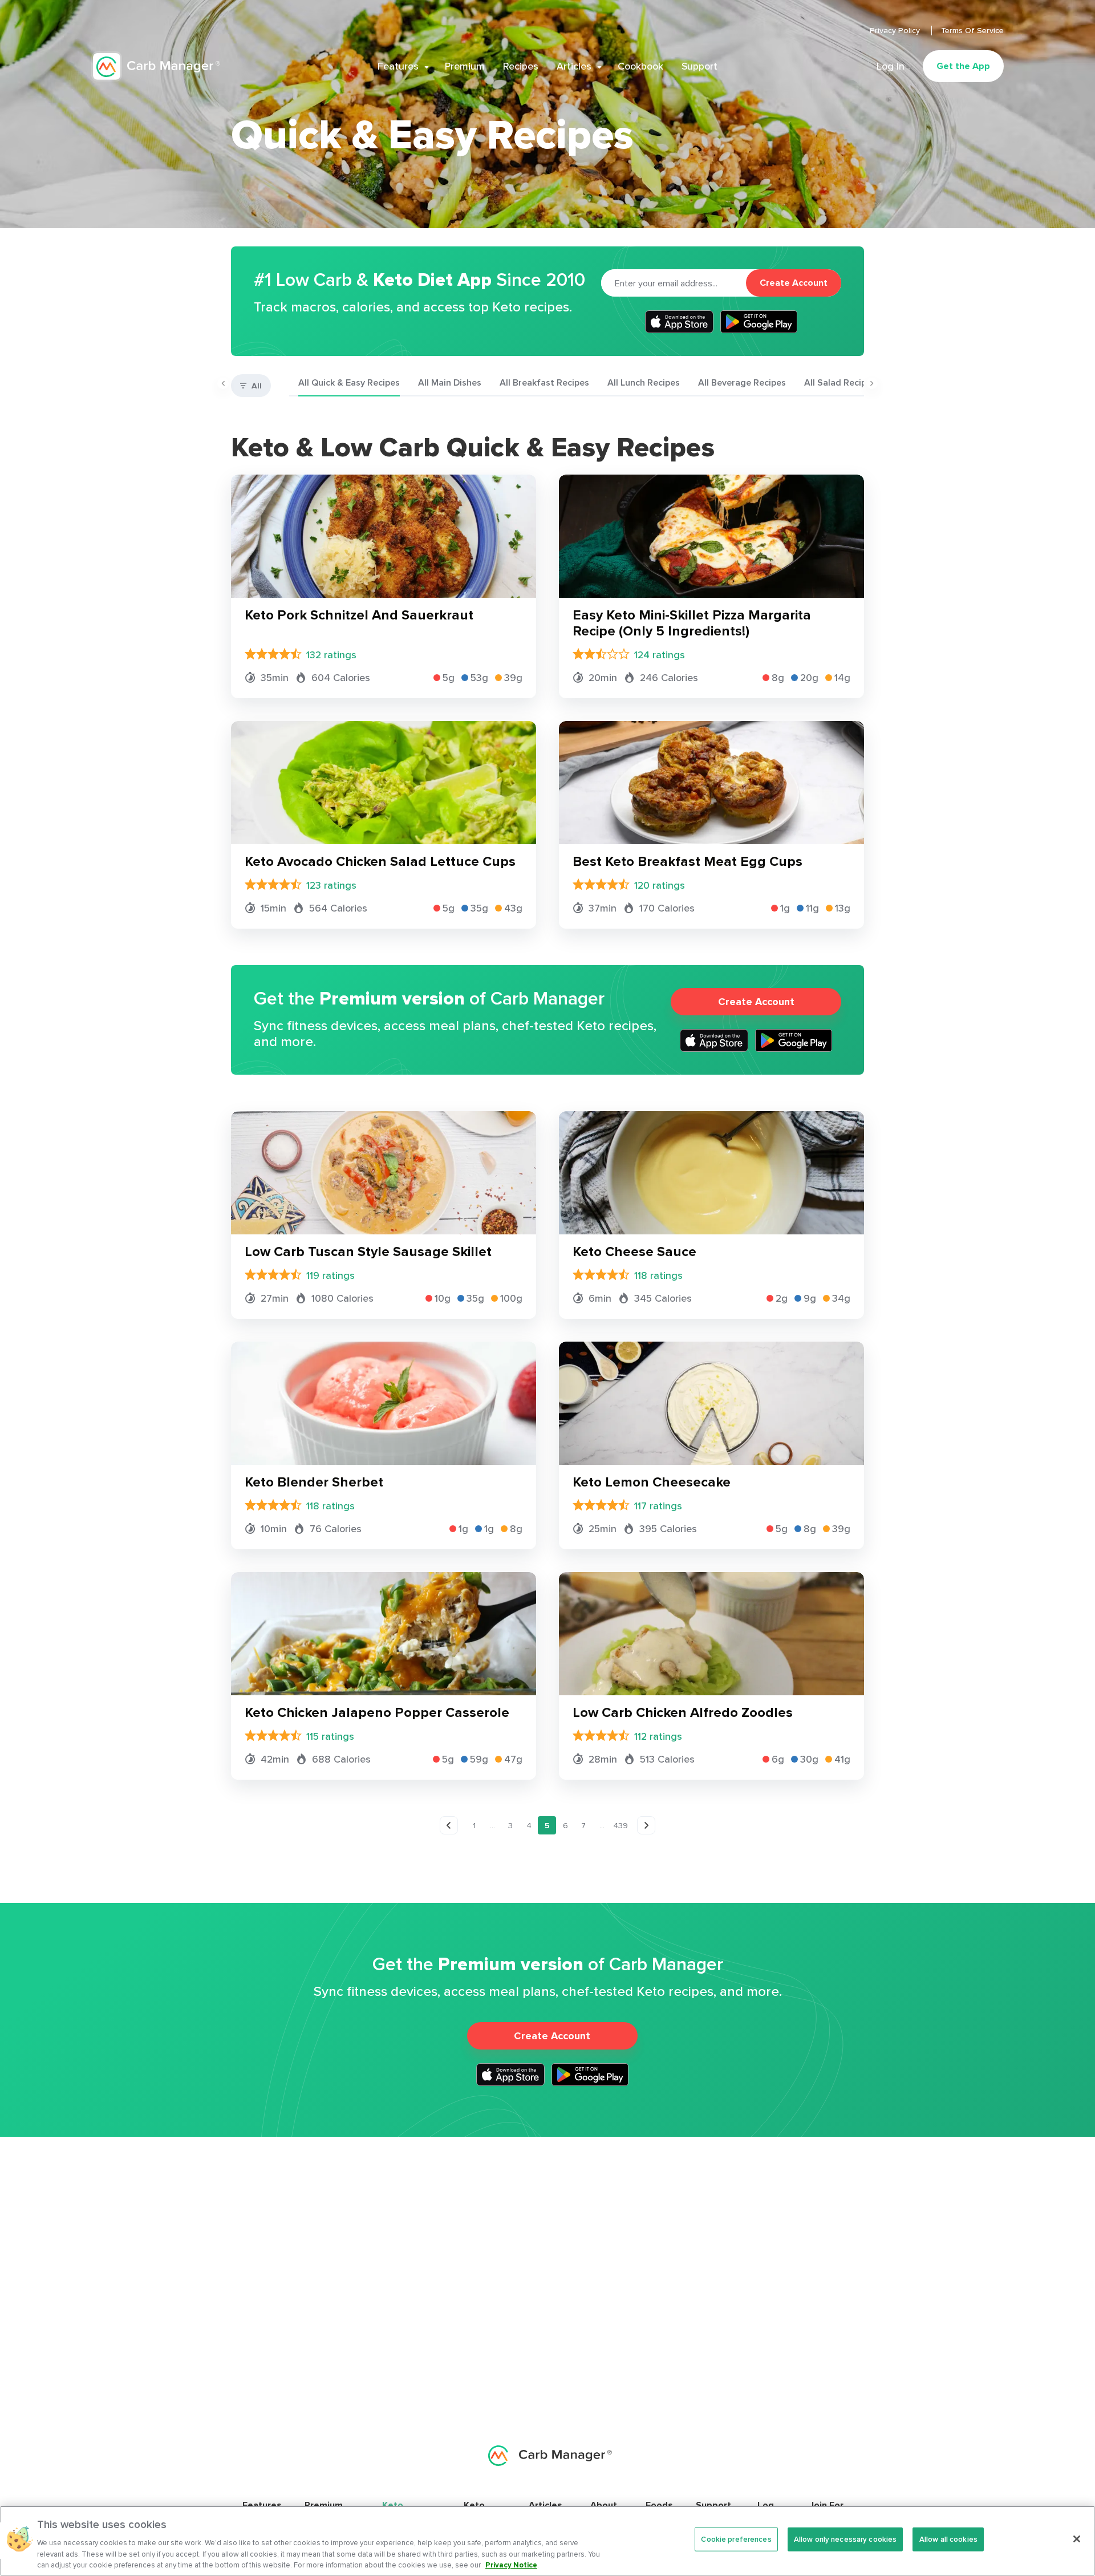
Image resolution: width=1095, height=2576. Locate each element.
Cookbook (640, 66)
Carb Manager (156, 66)
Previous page (449, 1826)
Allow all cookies (948, 2539)
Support (699, 66)
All (257, 386)
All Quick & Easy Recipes (349, 382)
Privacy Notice (511, 2564)
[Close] (1077, 2539)
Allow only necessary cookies (845, 2539)
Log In (891, 66)
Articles (574, 66)
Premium (465, 66)
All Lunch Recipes (644, 382)
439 (620, 1825)
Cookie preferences (736, 2539)
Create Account (794, 283)
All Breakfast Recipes (544, 382)
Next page (647, 1826)
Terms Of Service (972, 30)
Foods (659, 2505)
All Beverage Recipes (742, 382)
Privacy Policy (896, 30)
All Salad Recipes (840, 382)
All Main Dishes (450, 382)
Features (398, 66)
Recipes (521, 66)
